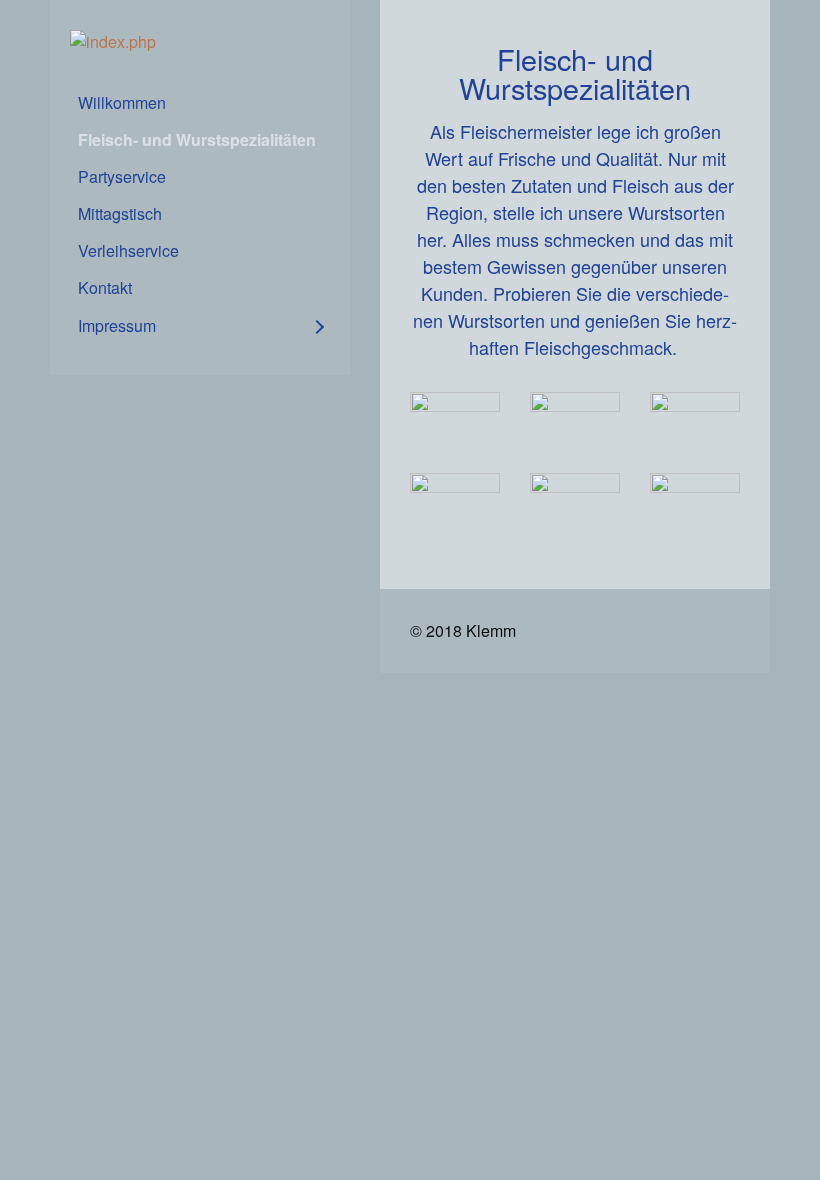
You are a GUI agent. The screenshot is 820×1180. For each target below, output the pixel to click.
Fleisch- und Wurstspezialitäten (197, 139)
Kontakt (105, 287)
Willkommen (122, 102)
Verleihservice (128, 250)
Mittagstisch (120, 213)
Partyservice (122, 176)
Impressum (117, 325)
